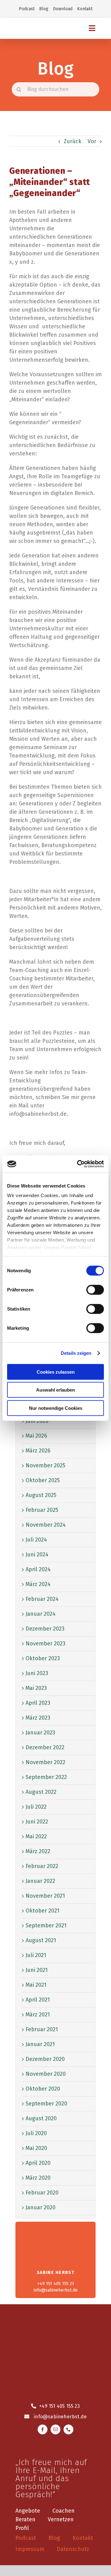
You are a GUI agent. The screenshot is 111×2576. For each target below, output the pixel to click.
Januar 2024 (41, 1614)
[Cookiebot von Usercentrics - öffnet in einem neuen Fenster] (78, 1164)
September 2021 (46, 1926)
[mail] (55, 2429)
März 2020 (38, 2178)
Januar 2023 (40, 1733)
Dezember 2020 (45, 2059)
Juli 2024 (36, 1540)
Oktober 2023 (43, 1658)
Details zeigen (76, 1353)
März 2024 (38, 1584)
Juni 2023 (37, 1673)
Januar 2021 (40, 2044)
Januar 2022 (40, 1881)
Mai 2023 (36, 1688)
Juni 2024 (37, 1555)
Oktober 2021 (43, 1911)
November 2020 (46, 2074)
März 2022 (38, 1851)
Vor (92, 141)
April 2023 (38, 1703)
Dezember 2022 (45, 1747)
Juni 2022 (37, 1822)
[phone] (68, 2429)
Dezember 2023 (45, 1629)
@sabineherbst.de (65, 2417)
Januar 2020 (41, 2207)
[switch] (95, 1290)
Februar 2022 (42, 1866)
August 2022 (41, 1792)
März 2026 (38, 1451)
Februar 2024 (42, 1599)
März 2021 (38, 2015)
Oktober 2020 (43, 2089)
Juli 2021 (36, 1955)
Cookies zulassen (56, 1372)
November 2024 (46, 1525)
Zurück (73, 141)
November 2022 (45, 1762)
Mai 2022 (36, 1836)
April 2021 (38, 2000)
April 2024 (38, 1569)
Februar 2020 (42, 2193)
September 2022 (46, 1777)
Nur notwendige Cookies (56, 1408)
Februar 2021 (42, 2029)
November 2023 (45, 1644)
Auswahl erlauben (55, 1390)
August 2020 (41, 2118)
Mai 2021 (36, 1985)
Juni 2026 (37, 1421)
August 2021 (41, 1940)
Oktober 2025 (43, 1480)
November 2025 (45, 1465)
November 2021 (45, 1896)
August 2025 (41, 1495)
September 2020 (46, 2104)
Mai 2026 (36, 1436)
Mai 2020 (36, 2148)
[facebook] (43, 2429)
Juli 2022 (36, 1807)
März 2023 (38, 1718)
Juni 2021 (37, 1970)
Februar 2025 (42, 1510)
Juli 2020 (36, 2133)
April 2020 (38, 2163)
